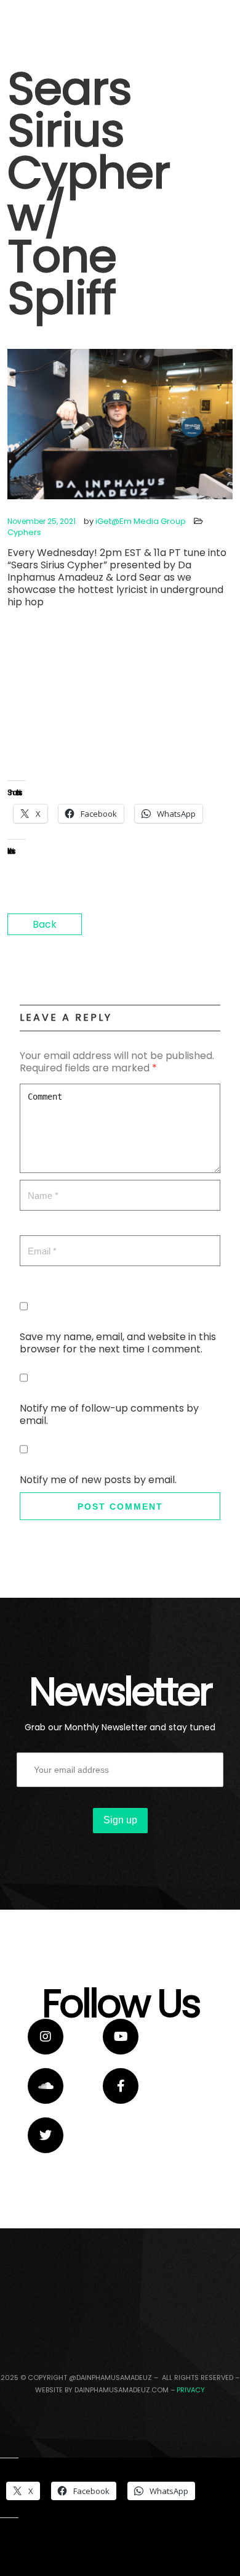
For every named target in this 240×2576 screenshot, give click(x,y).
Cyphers (24, 532)
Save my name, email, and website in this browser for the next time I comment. (118, 1343)
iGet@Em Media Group (141, 521)
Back (45, 924)
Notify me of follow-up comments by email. (109, 1414)
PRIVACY (191, 2390)
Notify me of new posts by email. (98, 1480)
